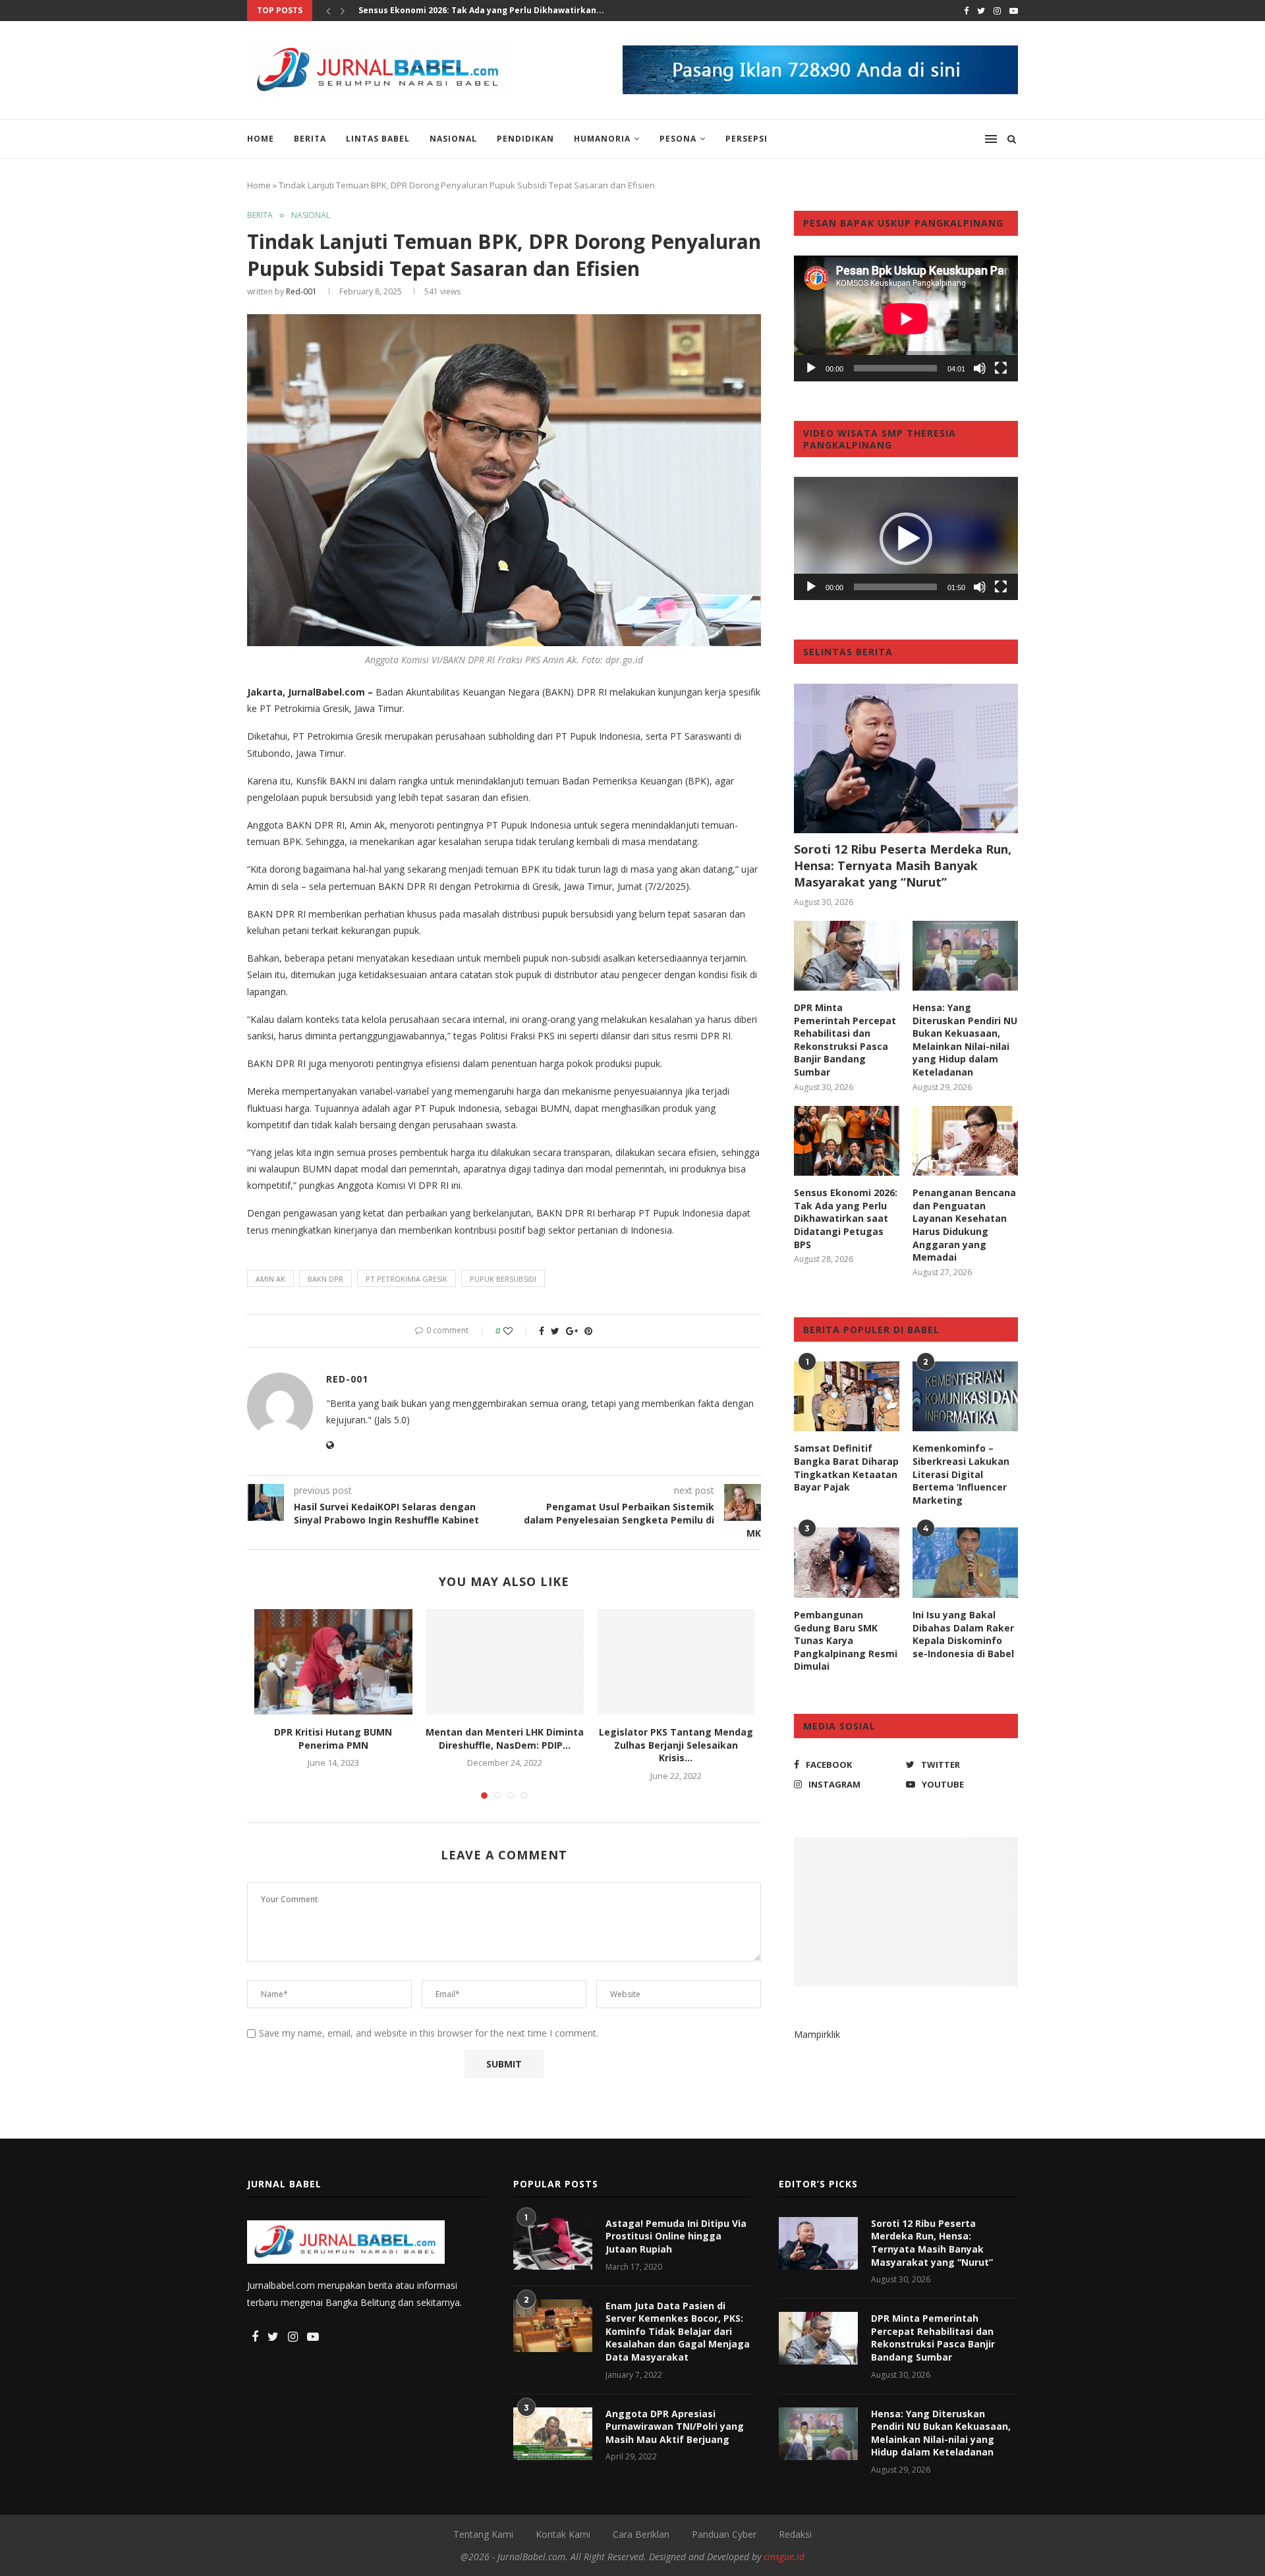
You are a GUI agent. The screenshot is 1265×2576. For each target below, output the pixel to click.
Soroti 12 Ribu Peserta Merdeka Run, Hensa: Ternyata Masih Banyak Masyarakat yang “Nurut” (903, 865)
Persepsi (746, 139)
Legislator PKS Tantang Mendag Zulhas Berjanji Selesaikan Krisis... (676, 1745)
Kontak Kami (563, 2534)
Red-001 (301, 291)
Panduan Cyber (724, 2534)
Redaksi (795, 2534)
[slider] (895, 587)
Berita (310, 139)
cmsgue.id (784, 2557)
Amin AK (270, 1279)
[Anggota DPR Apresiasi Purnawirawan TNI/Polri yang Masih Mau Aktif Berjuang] (553, 2434)
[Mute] (980, 368)
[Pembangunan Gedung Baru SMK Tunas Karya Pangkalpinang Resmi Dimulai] (847, 1563)
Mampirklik (817, 2034)
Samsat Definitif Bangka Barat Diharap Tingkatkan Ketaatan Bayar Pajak (846, 1467)
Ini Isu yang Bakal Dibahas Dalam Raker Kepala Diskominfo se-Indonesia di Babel (963, 1634)
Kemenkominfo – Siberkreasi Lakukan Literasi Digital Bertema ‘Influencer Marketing (961, 1474)
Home (261, 139)
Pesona (678, 139)
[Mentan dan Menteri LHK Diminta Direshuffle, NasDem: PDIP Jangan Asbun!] (505, 1662)
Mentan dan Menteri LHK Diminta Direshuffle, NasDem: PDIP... (505, 1739)
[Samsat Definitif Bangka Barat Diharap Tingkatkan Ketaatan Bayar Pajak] (847, 1397)
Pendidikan (525, 139)
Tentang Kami (483, 2534)
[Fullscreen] (1001, 368)
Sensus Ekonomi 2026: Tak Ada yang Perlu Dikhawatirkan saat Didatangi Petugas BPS (846, 1218)
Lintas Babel (378, 139)
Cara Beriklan (641, 2534)
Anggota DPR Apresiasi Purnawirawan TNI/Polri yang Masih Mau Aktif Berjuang (675, 2426)
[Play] (811, 368)
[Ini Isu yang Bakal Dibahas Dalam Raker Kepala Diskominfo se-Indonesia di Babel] (965, 1563)
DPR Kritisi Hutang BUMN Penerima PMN (333, 1739)
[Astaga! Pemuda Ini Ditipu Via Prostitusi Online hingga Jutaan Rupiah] (553, 2243)
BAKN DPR (325, 1279)
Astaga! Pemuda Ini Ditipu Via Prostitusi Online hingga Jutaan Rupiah (676, 2236)
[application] (906, 318)
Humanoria (602, 139)
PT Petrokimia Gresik (407, 1279)
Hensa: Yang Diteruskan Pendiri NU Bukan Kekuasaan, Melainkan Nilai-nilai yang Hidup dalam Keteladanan (965, 1040)
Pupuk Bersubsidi (503, 1279)
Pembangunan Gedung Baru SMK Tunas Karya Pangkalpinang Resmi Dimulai (846, 1640)
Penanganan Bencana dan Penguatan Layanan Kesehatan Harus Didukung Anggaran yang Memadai (964, 1225)
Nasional (453, 139)
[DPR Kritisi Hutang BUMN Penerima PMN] (333, 1662)
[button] (906, 539)
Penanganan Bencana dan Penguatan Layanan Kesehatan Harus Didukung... (518, 10)
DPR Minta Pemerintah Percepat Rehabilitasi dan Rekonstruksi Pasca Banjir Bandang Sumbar (845, 1040)
